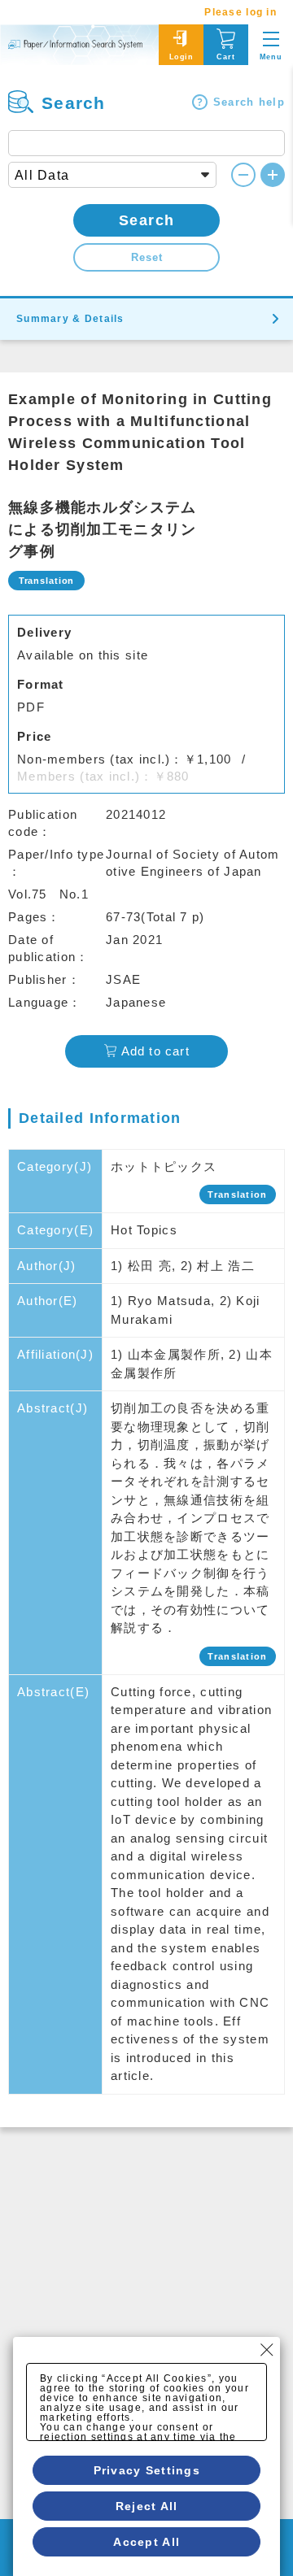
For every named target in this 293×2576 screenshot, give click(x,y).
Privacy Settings (147, 2470)
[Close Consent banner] (267, 2350)
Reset (147, 257)
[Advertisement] (146, 2282)
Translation (237, 1194)
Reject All (147, 2506)
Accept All (146, 2542)
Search (147, 220)
